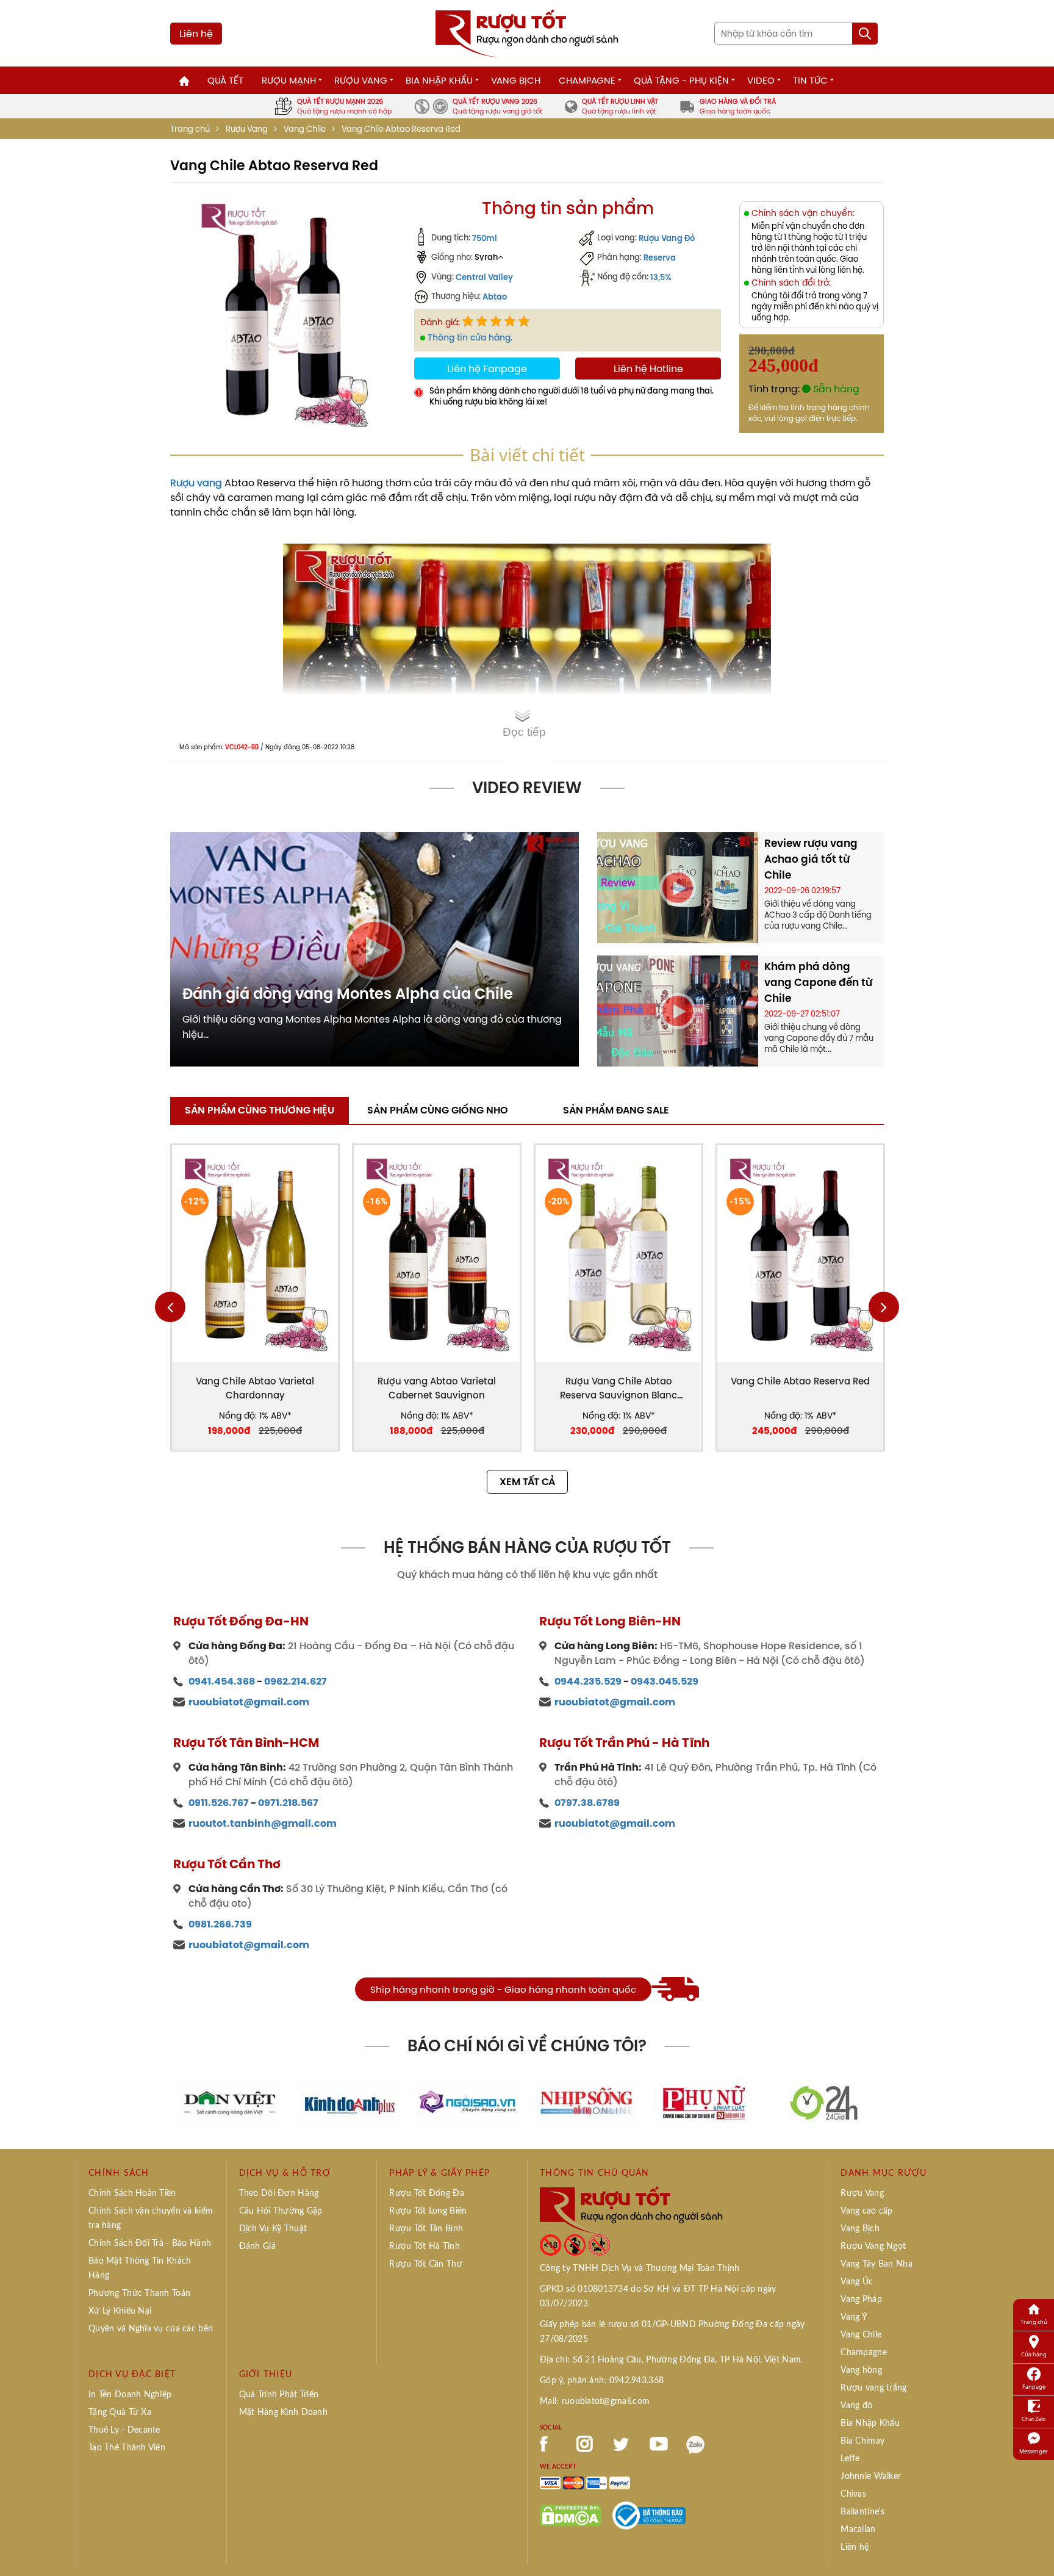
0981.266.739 (220, 1924)
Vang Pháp (861, 2300)
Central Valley (484, 277)
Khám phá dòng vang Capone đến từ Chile (818, 982)
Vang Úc (857, 2282)
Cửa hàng (1034, 2354)
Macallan (858, 2530)
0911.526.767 (219, 1803)
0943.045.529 (665, 1681)
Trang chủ (190, 129)
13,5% (661, 277)
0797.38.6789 (587, 1803)
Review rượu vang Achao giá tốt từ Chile (811, 859)
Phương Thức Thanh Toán (139, 2294)
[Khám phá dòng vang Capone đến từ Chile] (678, 1010)
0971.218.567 (288, 1803)
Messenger (1034, 2451)
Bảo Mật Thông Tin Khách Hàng (140, 2268)
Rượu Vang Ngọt (873, 2247)
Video (761, 80)
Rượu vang (196, 483)
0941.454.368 (222, 1681)
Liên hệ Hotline (648, 369)
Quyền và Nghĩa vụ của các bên (151, 2329)
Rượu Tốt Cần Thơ (425, 2264)
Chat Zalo (1034, 2419)
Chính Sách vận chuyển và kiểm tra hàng (151, 2218)
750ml (485, 238)
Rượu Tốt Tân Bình (426, 2229)
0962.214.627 (296, 1681)
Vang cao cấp (866, 2211)
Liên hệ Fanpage (487, 369)
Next (884, 1307)
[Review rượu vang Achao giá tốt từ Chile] (678, 887)
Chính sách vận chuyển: (803, 213)
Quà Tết (225, 80)
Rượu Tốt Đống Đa (426, 2193)
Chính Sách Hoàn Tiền (132, 2193)
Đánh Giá (257, 2247)
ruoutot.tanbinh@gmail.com (263, 1823)
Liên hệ (196, 34)
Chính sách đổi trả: (791, 283)
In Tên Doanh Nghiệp (130, 2395)
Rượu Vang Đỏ (667, 238)
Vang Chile (305, 129)
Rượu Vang (361, 80)
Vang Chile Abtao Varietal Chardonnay (255, 1388)
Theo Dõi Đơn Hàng (279, 2193)
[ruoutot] (527, 32)
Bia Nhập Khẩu (439, 80)
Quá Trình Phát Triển (279, 2395)
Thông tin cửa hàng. (470, 337)
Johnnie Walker (871, 2477)
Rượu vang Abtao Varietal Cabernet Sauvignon (437, 1388)
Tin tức (810, 80)
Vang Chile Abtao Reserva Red (800, 1381)
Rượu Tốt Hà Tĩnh (424, 2247)
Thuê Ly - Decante (124, 2430)
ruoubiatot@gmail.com (249, 1702)
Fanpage (1034, 2387)
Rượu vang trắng (873, 2388)
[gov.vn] (649, 2514)
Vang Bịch (516, 80)
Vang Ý (854, 2317)
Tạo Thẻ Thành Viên (127, 2448)
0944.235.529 (588, 1681)
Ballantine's (862, 2512)
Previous (170, 1307)
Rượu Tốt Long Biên (428, 2211)
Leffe (850, 2459)
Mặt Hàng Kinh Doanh (283, 2412)
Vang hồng (861, 2370)
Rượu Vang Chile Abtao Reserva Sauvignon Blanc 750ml (618, 1388)
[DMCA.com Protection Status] (570, 2514)
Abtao (495, 297)
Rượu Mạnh (289, 80)
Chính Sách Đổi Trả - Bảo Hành (150, 2243)
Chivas (853, 2494)
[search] (865, 34)
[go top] (1036, 2549)
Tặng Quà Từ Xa (120, 2412)
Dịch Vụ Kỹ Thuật (273, 2229)
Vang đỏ (856, 2406)
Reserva (660, 257)
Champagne (587, 80)
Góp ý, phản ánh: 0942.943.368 (602, 2381)
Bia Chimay (862, 2441)
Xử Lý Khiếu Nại (120, 2311)
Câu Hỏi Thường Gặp (281, 2211)
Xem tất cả (527, 1482)
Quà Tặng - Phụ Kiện (681, 80)
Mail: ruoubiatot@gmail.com (595, 2402)
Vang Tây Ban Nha (876, 2264)
